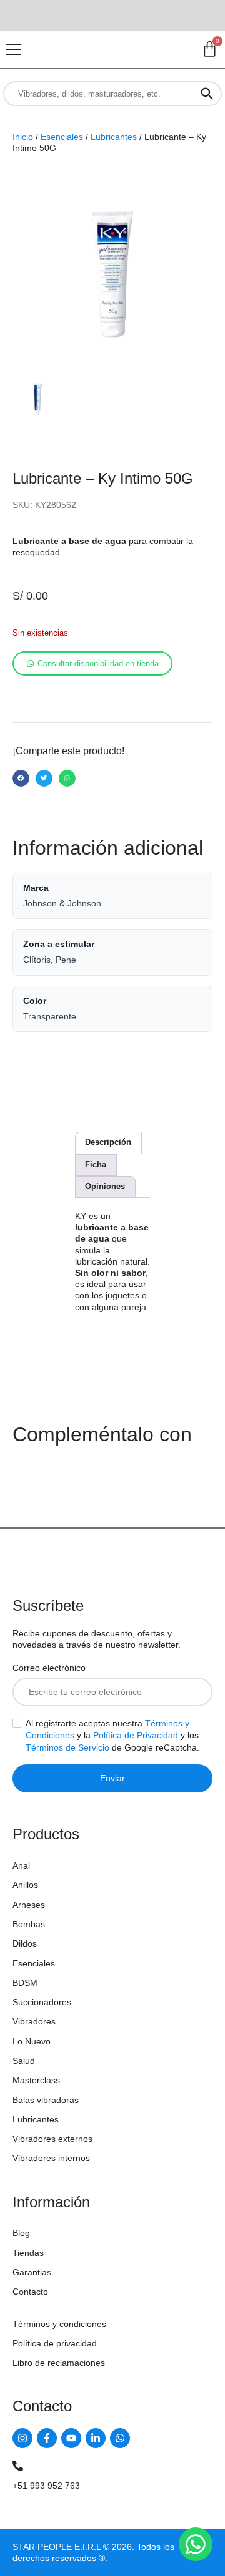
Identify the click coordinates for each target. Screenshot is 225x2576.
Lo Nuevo (32, 2041)
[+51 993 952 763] (18, 2466)
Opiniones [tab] (105, 1186)
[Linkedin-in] (96, 2438)
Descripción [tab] (108, 1142)
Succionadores (42, 2002)
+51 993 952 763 (46, 2486)
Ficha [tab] (96, 1164)
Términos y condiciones (59, 2324)
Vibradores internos (51, 2158)
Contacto (30, 2292)
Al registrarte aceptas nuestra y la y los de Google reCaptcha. (112, 1735)
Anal (21, 1865)
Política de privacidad (55, 2343)
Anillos (25, 1885)
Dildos (25, 1943)
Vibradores (34, 2021)
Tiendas (28, 2253)
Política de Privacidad (136, 1735)
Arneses (29, 1905)
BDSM (25, 1983)
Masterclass (36, 2080)
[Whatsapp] (120, 2438)
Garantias (32, 2272)
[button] (21, 778)
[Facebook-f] (47, 2438)
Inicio (23, 137)
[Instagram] (22, 2438)
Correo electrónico (49, 1668)
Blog (21, 2233)
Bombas (29, 1924)
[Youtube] (71, 2438)
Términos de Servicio (67, 1747)
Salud (24, 2061)
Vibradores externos (52, 2139)
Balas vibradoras (46, 2100)
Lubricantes (114, 137)
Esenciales (62, 137)
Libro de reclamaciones (59, 2363)
